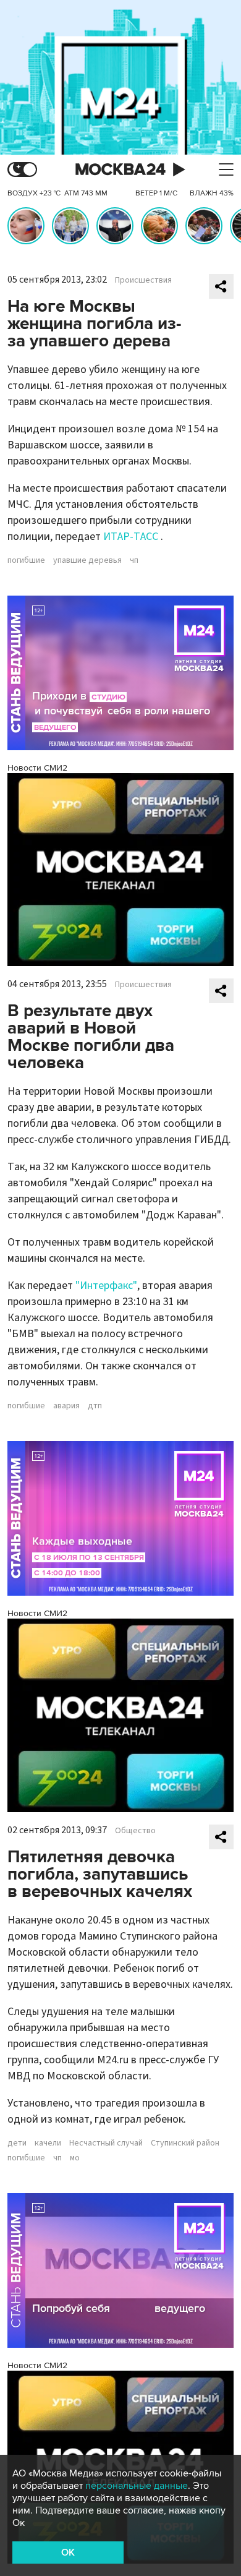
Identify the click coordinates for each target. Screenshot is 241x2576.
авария (66, 1406)
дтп (95, 1406)
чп (134, 560)
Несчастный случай (106, 2143)
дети (17, 2143)
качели (48, 2143)
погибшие (26, 560)
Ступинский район (185, 2143)
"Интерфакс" (106, 1286)
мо (75, 2158)
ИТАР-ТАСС (132, 537)
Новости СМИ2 (37, 768)
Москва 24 (120, 170)
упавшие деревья (87, 560)
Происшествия (143, 280)
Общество (135, 1831)
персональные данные (137, 2486)
